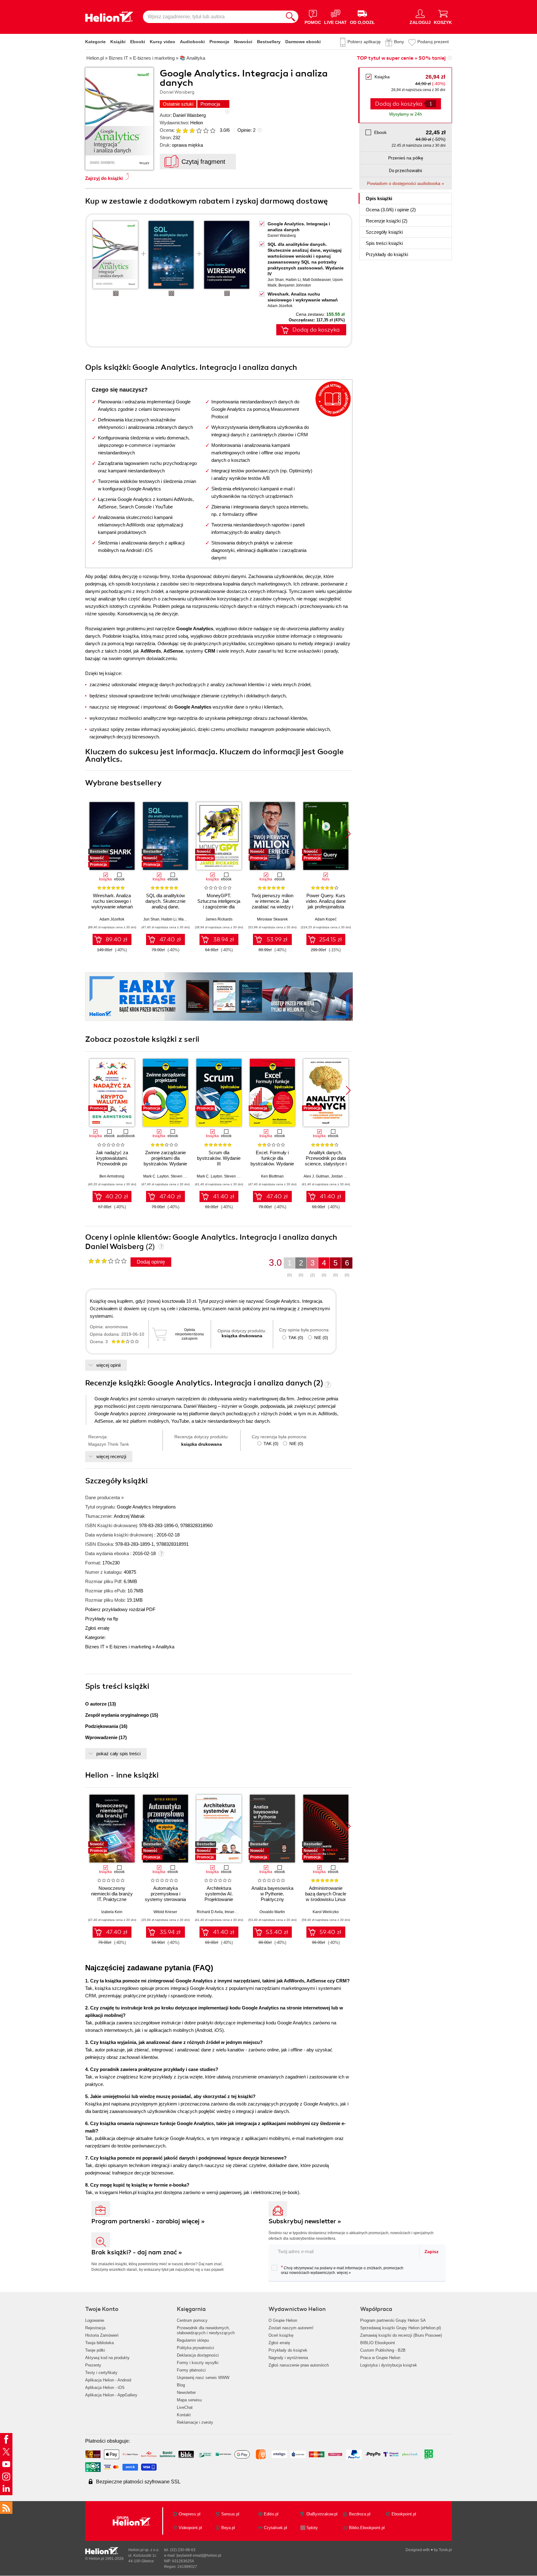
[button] (348, 834)
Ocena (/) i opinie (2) (391, 210)
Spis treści (384, 243)
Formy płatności (191, 2370)
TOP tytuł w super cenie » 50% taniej (401, 58)
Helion (197, 123)
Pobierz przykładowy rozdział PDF (120, 1609)
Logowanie (95, 2320)
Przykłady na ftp (102, 1619)
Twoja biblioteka (99, 2343)
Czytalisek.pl (275, 2528)
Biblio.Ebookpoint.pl (367, 2528)
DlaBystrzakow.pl (322, 2514)
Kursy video (163, 42)
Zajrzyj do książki (104, 178)
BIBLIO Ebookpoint (378, 2343)
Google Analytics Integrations (146, 1507)
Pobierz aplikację (364, 42)
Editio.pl (271, 2514)
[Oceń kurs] (107, 1261)
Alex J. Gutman (316, 1176)
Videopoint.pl (190, 2528)
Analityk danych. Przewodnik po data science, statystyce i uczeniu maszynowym (326, 1164)
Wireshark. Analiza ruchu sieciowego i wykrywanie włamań (112, 901)
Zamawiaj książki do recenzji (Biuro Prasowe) (401, 2335)
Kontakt (184, 2415)
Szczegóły (384, 232)
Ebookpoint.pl (404, 2514)
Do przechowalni (406, 171)
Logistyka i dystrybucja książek (389, 2365)
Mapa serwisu (189, 2400)
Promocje (219, 42)
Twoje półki (95, 2350)
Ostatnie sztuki (178, 104)
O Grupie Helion (283, 2320)
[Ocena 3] (192, 131)
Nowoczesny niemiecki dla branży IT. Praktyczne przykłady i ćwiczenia (112, 1896)
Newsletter (186, 2392)
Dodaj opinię (151, 1262)
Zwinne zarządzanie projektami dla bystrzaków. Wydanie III (165, 1161)
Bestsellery (269, 42)
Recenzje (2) (387, 221)
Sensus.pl (230, 2514)
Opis (379, 198)
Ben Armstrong (112, 1176)
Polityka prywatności (195, 2348)
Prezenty (93, 2365)
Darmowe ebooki (303, 42)
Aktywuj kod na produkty (107, 2358)
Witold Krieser (165, 1912)
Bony (399, 42)
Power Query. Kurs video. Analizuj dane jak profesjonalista (326, 901)
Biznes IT (95, 1647)
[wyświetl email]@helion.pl (199, 2555)
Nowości (243, 42)
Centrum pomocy (192, 2320)
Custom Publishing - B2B (383, 2350)
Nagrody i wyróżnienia (288, 2358)
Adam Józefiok (280, 306)
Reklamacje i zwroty (195, 2422)
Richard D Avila (210, 1912)
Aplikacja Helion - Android (108, 2380)
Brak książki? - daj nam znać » (137, 2252)
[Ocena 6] (213, 131)
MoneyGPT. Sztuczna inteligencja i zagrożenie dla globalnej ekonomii (219, 904)
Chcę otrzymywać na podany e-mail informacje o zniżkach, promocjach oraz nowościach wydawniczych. (342, 2270)
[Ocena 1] (178, 131)
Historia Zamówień (102, 2335)
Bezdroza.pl (360, 2514)
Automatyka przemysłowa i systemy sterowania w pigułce (165, 1896)
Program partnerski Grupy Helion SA (393, 2320)
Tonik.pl (445, 2550)
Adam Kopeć (326, 919)
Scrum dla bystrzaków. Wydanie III (219, 1158)
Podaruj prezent (433, 42)
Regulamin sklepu (193, 2340)
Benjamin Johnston (295, 285)
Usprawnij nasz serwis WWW (203, 2378)
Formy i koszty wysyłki (198, 2363)
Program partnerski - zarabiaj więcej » (148, 2221)
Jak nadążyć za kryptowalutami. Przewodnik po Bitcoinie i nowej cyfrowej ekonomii (112, 1164)
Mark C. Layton (156, 1176)
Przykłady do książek (288, 2350)
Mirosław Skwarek (272, 919)
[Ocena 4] (199, 131)
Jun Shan (276, 280)
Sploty (312, 2528)
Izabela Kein (112, 1912)
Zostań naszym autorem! (291, 2328)
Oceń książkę (281, 2335)
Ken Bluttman (272, 1176)
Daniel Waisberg (189, 115)
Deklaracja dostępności (198, 2355)
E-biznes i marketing (130, 1647)
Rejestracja (95, 2328)
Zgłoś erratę (97, 1628)
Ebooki (138, 42)
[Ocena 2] (185, 131)
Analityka (165, 1647)
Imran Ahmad (236, 1912)
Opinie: (246, 130)
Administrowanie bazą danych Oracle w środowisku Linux (326, 1894)
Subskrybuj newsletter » (305, 2221)
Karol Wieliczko (326, 1912)
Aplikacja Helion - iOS (105, 2388)
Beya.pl (228, 2528)
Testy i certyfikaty (101, 2373)
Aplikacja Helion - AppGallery (111, 2395)
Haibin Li (293, 280)
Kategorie (95, 42)
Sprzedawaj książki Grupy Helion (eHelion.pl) (401, 2328)
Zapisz (431, 2252)
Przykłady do (387, 254)
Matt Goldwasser (317, 280)
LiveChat (185, 2407)
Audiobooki (192, 42)
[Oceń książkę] (196, 130)
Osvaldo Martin (272, 1912)
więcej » (344, 2273)
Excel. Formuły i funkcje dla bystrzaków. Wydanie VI (272, 1161)
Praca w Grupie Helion (380, 2358)
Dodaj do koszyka (316, 330)
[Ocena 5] (206, 131)
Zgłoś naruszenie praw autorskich (299, 2365)
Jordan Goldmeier (346, 1176)
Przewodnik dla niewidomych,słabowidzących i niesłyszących (206, 2330)
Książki (118, 42)
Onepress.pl (190, 2514)
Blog (181, 2385)
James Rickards (219, 919)
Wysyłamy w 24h (406, 114)
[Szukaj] (291, 17)
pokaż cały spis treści (118, 1754)
